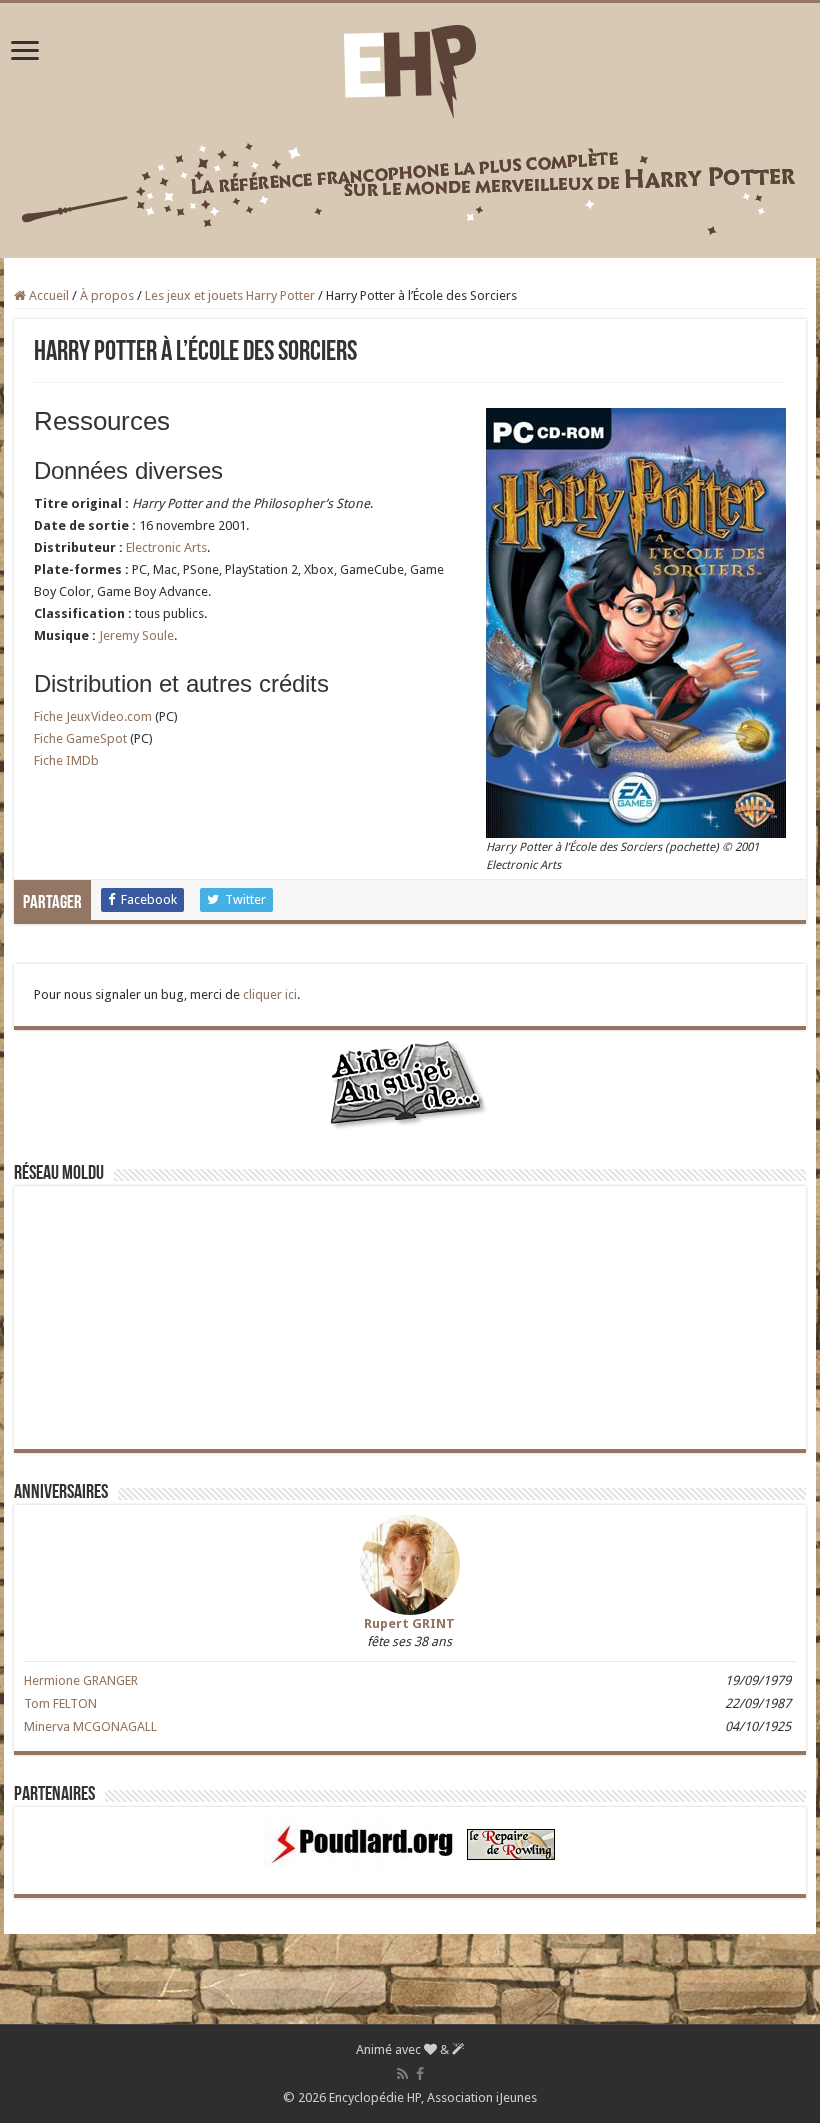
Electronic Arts (166, 547)
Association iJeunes (482, 2097)
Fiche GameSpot (80, 738)
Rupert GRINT (409, 1623)
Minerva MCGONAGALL (90, 1726)
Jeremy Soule (136, 635)
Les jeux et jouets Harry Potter (230, 295)
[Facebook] (420, 2074)
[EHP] (410, 68)
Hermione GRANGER (81, 1680)
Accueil (47, 295)
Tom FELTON (60, 1703)
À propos (107, 295)
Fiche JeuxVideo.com (93, 716)
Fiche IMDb (66, 760)
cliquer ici (270, 994)
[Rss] (402, 2074)
